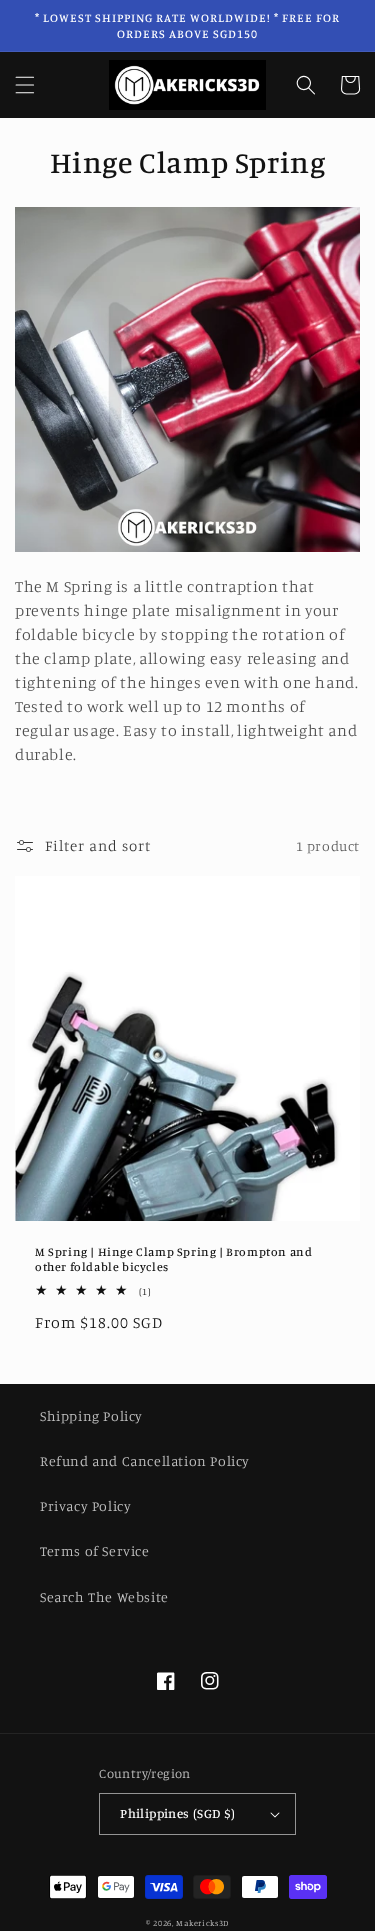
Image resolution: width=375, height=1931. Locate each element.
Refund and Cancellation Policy (145, 1460)
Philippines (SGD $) (178, 1813)
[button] (25, 85)
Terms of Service (95, 1550)
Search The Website (104, 1596)
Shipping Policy (91, 1415)
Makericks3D (202, 1923)
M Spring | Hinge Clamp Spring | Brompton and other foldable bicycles (173, 1259)
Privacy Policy (85, 1505)
